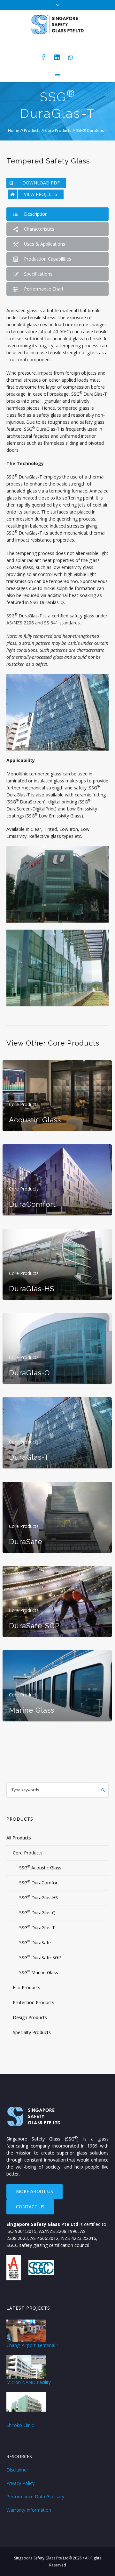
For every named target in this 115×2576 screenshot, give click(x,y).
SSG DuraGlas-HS (38, 1897)
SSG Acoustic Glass (40, 1867)
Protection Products (34, 2002)
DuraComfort (32, 1204)
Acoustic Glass (35, 1120)
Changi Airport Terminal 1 (33, 2345)
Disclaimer (17, 2470)
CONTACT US (30, 2207)
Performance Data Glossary (35, 2497)
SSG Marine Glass (39, 1972)
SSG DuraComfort (39, 1882)
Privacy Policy (20, 2483)
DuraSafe (26, 1542)
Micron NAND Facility (29, 2382)
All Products (19, 1838)
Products (32, 130)
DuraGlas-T (29, 1457)
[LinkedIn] (57, 57)
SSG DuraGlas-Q (37, 1912)
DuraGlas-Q (29, 1373)
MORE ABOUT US (34, 2191)
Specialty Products (32, 2032)
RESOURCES (19, 2456)
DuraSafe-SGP (34, 1626)
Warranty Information (29, 2510)
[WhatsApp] (70, 57)
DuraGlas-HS (32, 1289)
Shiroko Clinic (20, 2425)
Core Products (58, 130)
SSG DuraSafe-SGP (40, 1957)
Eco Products (27, 1987)
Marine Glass (32, 1710)
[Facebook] (43, 57)
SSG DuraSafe (35, 1942)
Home (14, 130)
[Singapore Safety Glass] (57, 24)
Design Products (30, 2017)
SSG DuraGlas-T (37, 1927)
